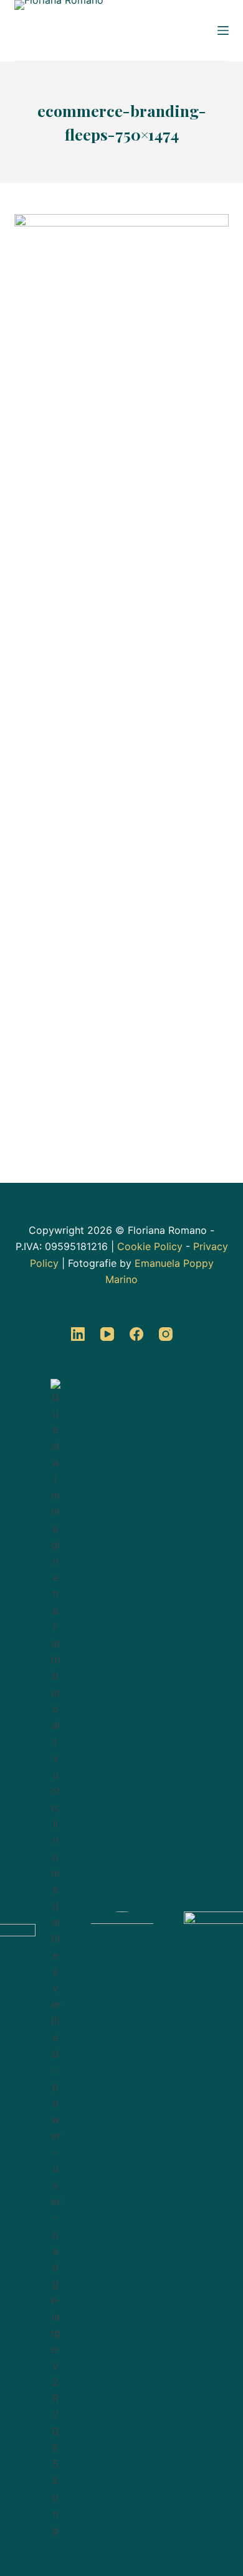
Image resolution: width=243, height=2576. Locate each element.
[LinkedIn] (78, 1334)
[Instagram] (166, 1334)
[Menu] (223, 30)
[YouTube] (107, 1334)
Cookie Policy (150, 1246)
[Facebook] (136, 1334)
